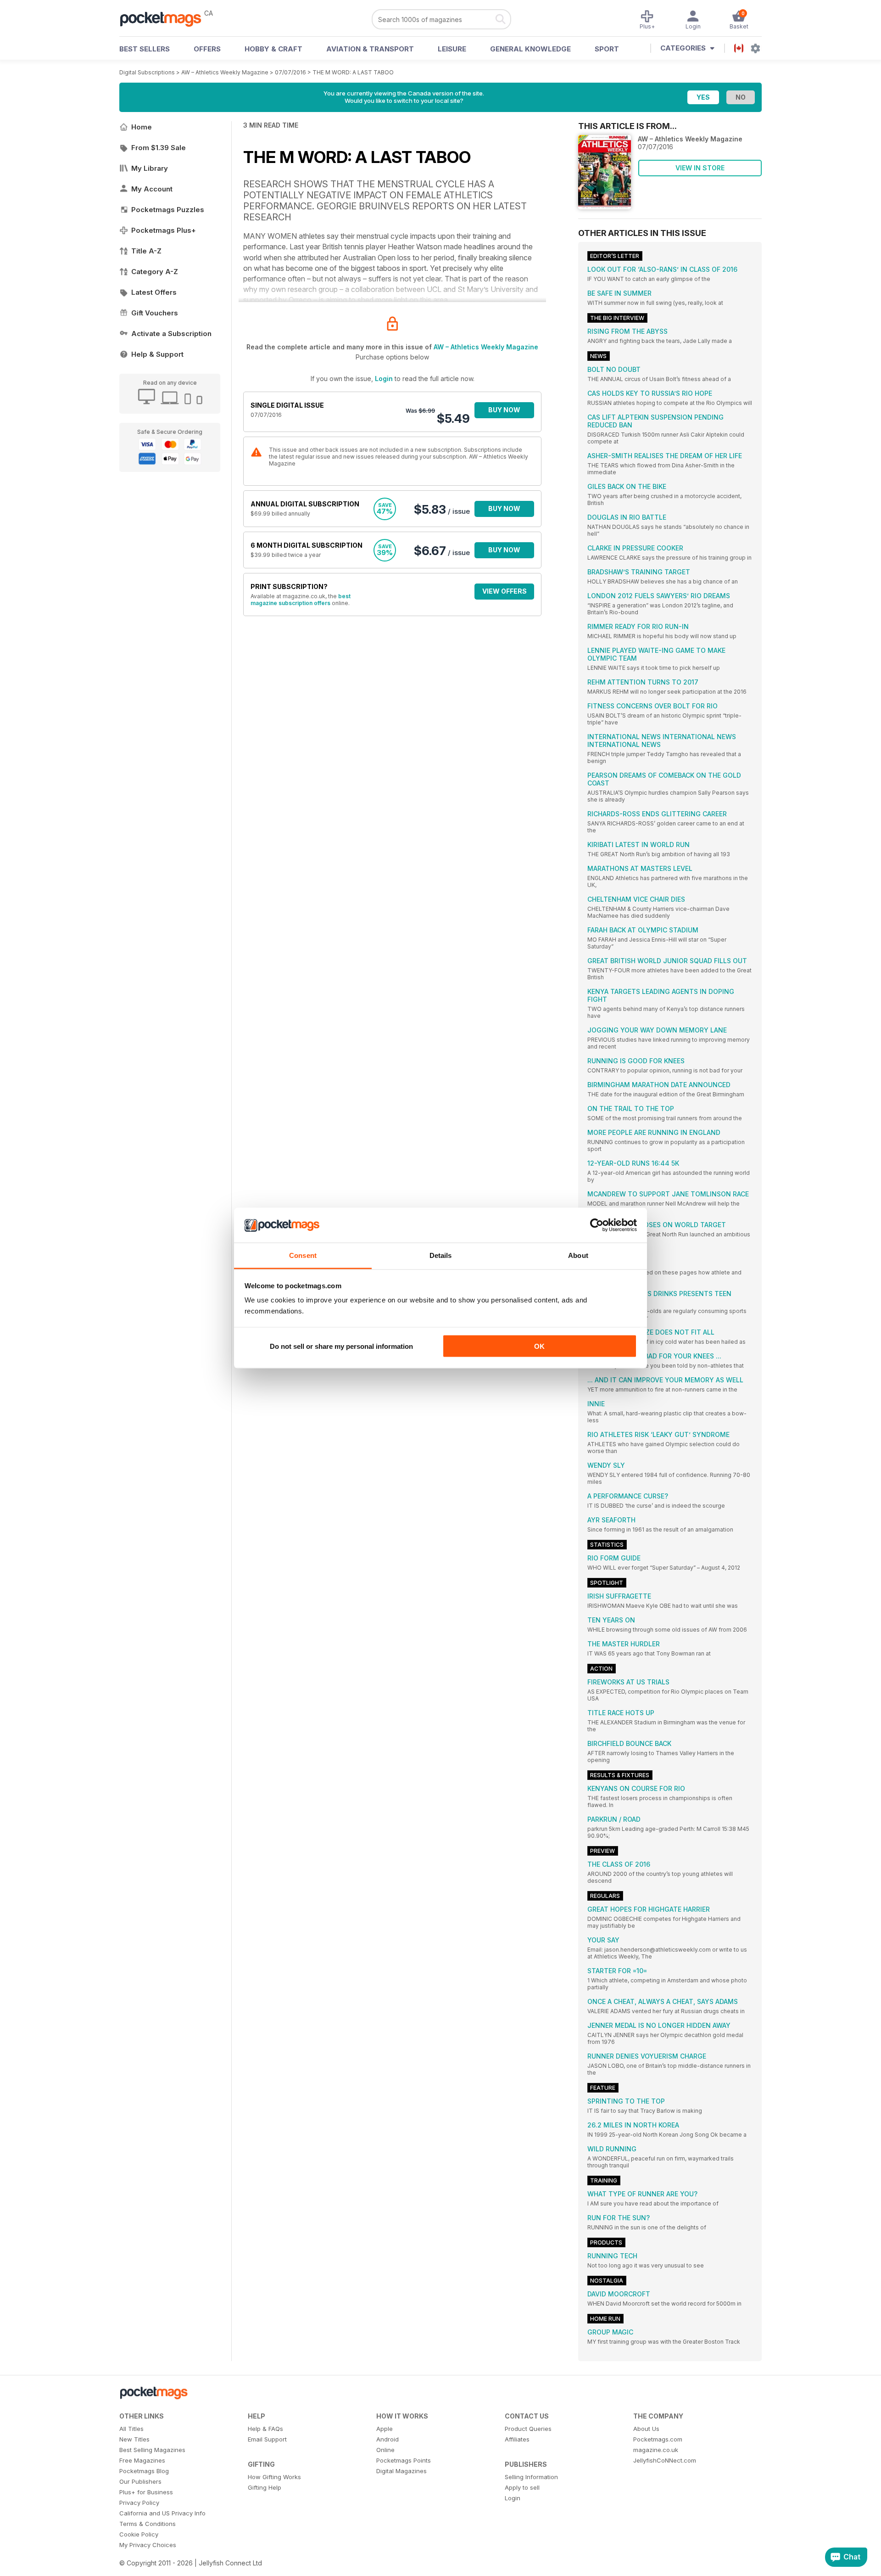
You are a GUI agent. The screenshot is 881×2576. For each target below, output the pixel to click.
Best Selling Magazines (152, 2450)
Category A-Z (155, 272)
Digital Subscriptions (147, 72)
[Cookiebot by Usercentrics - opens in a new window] (597, 1225)
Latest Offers (154, 292)
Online (385, 2450)
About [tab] (578, 1255)
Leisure (452, 49)
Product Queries (528, 2429)
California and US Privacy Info (162, 2513)
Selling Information (531, 2477)
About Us (646, 2429)
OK (539, 1346)
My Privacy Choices (148, 2545)
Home (142, 127)
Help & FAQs (265, 2429)
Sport (607, 49)
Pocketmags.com (658, 2439)
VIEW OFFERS (505, 591)
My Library (150, 168)
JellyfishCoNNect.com (665, 2460)
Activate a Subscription (171, 334)
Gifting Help (265, 2487)
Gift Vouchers (155, 313)
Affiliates (517, 2439)
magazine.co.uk (656, 2450)
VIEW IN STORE (700, 168)
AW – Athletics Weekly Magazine (225, 72)
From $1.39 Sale (159, 148)
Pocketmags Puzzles (168, 210)
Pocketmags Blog (144, 2471)
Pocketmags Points (404, 2460)
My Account (152, 189)
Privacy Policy (139, 2503)
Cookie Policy (139, 2534)
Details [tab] (441, 1255)
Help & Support (157, 354)
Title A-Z (146, 251)
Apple (385, 2429)
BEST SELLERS (145, 49)
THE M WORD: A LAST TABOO (353, 72)
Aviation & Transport (370, 49)
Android (388, 2439)
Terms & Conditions (148, 2524)
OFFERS (207, 49)
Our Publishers (140, 2481)
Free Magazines (142, 2460)
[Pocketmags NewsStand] (165, 18)
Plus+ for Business (146, 2492)
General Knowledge (530, 49)
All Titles (131, 2429)
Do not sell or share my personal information (341, 1346)
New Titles (134, 2439)
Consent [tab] (303, 1255)
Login (384, 379)
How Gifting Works (274, 2477)
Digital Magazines (401, 2471)
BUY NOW (504, 410)
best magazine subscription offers (301, 600)
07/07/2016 (290, 72)
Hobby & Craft (273, 49)
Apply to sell (522, 2487)
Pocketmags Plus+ (164, 230)
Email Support (267, 2439)
